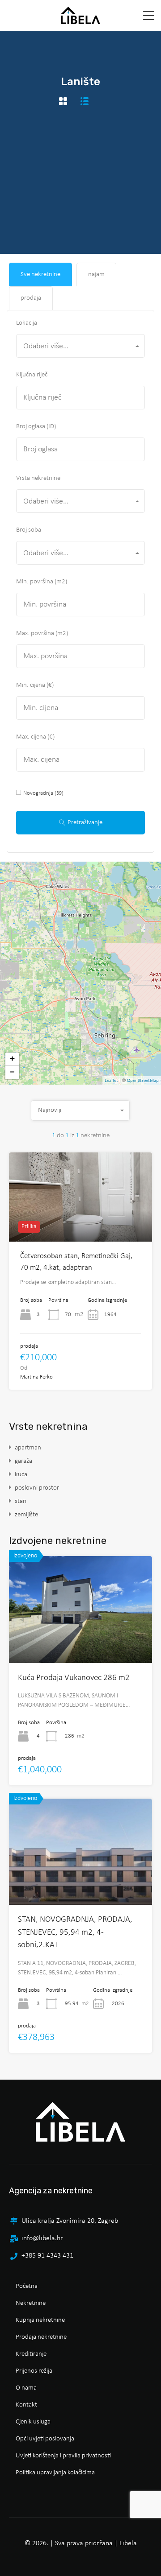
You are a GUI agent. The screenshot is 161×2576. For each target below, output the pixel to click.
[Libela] (80, 20)
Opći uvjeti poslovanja (45, 2439)
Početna (27, 2286)
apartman (28, 1448)
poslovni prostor (37, 1488)
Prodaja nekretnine (41, 2337)
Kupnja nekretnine (40, 2320)
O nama (26, 2388)
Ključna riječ (32, 375)
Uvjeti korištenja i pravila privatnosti (63, 2456)
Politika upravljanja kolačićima (55, 2473)
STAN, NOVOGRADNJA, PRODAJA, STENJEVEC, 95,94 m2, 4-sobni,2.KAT (75, 1932)
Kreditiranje (31, 2354)
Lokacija (27, 323)
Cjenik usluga (33, 2422)
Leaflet (111, 1081)
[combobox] (80, 346)
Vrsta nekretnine (38, 478)
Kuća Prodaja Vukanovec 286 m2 (74, 1678)
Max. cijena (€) (35, 737)
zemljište (26, 1515)
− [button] (12, 1072)
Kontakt (26, 2405)
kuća (21, 1475)
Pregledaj (81, 1224)
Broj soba (29, 530)
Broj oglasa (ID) (36, 427)
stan (21, 1501)
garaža (23, 1461)
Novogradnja (43, 793)
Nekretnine (31, 2303)
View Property (80, 1641)
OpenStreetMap (143, 1081)
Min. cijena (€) (35, 685)
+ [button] (12, 1059)
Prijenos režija (34, 2371)
